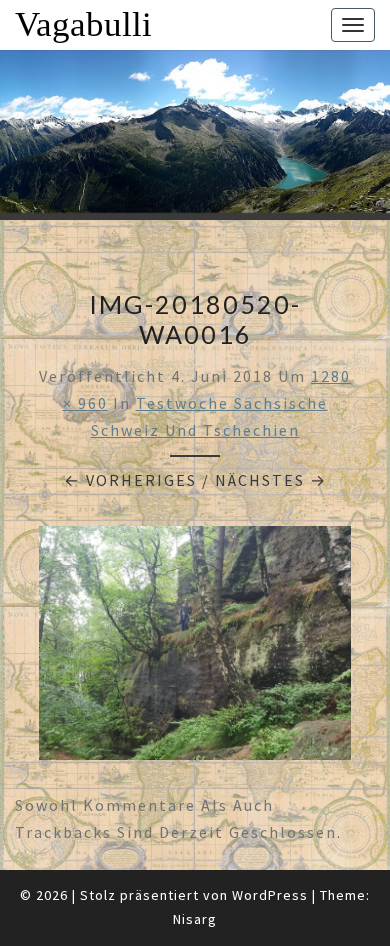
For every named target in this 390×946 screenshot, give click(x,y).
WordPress (270, 895)
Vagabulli (83, 24)
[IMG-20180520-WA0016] (195, 649)
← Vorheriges (130, 480)
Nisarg (195, 919)
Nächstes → (271, 480)
